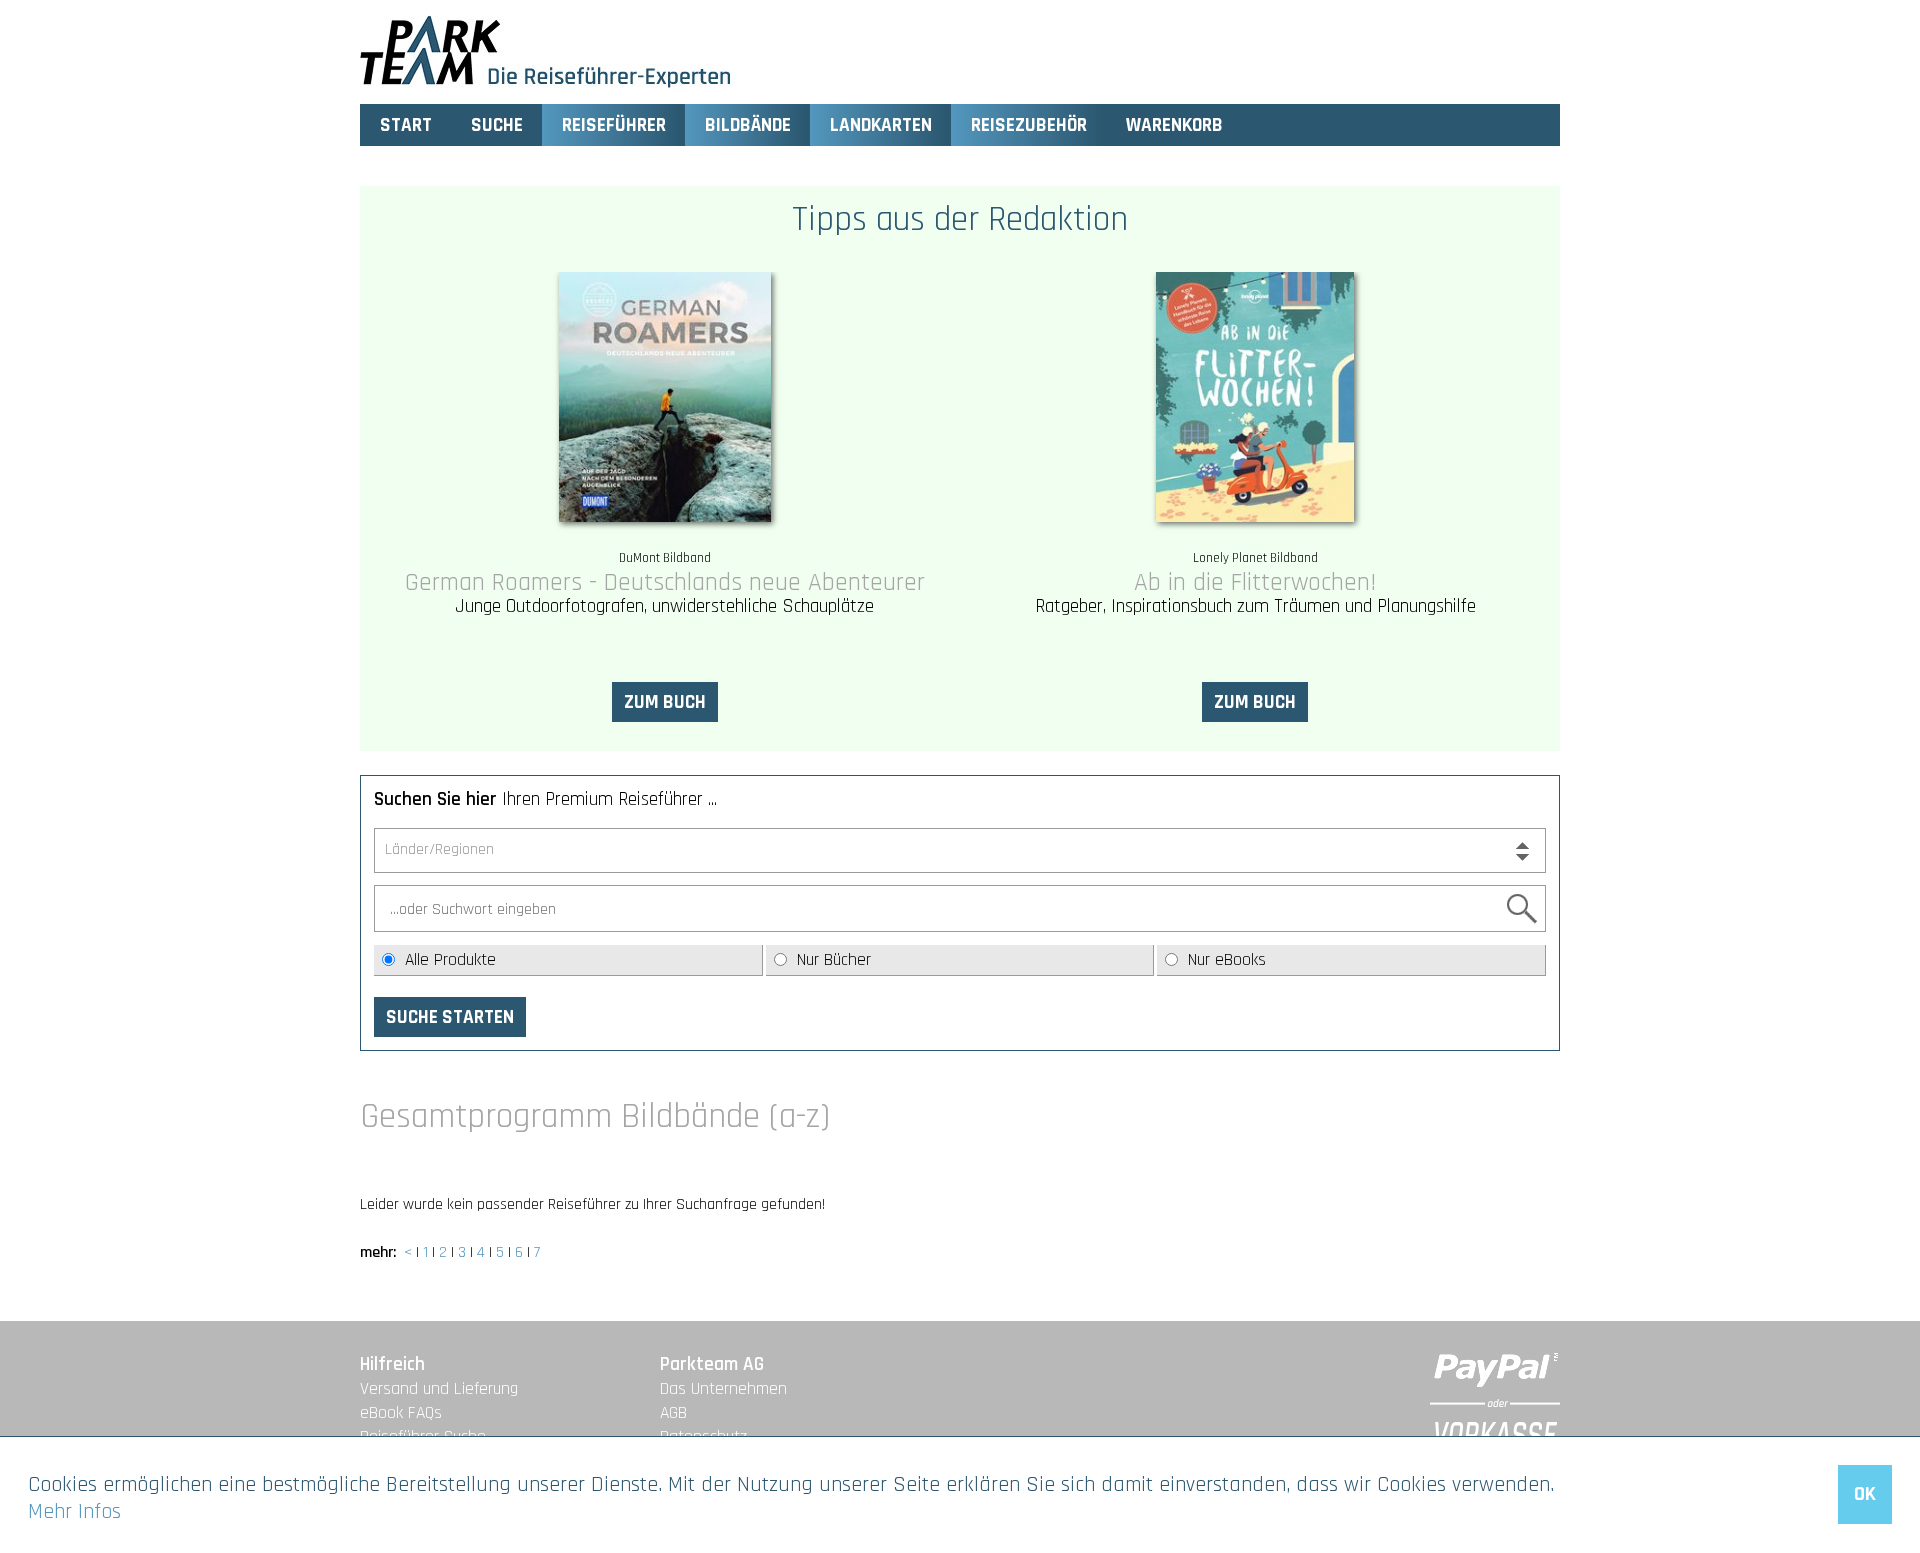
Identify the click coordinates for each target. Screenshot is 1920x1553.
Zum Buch (665, 702)
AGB (673, 1413)
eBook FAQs (401, 1413)
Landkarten (881, 125)
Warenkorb (1174, 125)
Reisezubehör (1029, 125)
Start (406, 125)
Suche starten (450, 1017)
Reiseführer (614, 125)
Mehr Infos (74, 1511)
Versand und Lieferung (439, 1389)
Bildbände (748, 125)
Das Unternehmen (723, 1389)
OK (1865, 1494)
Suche (497, 125)
